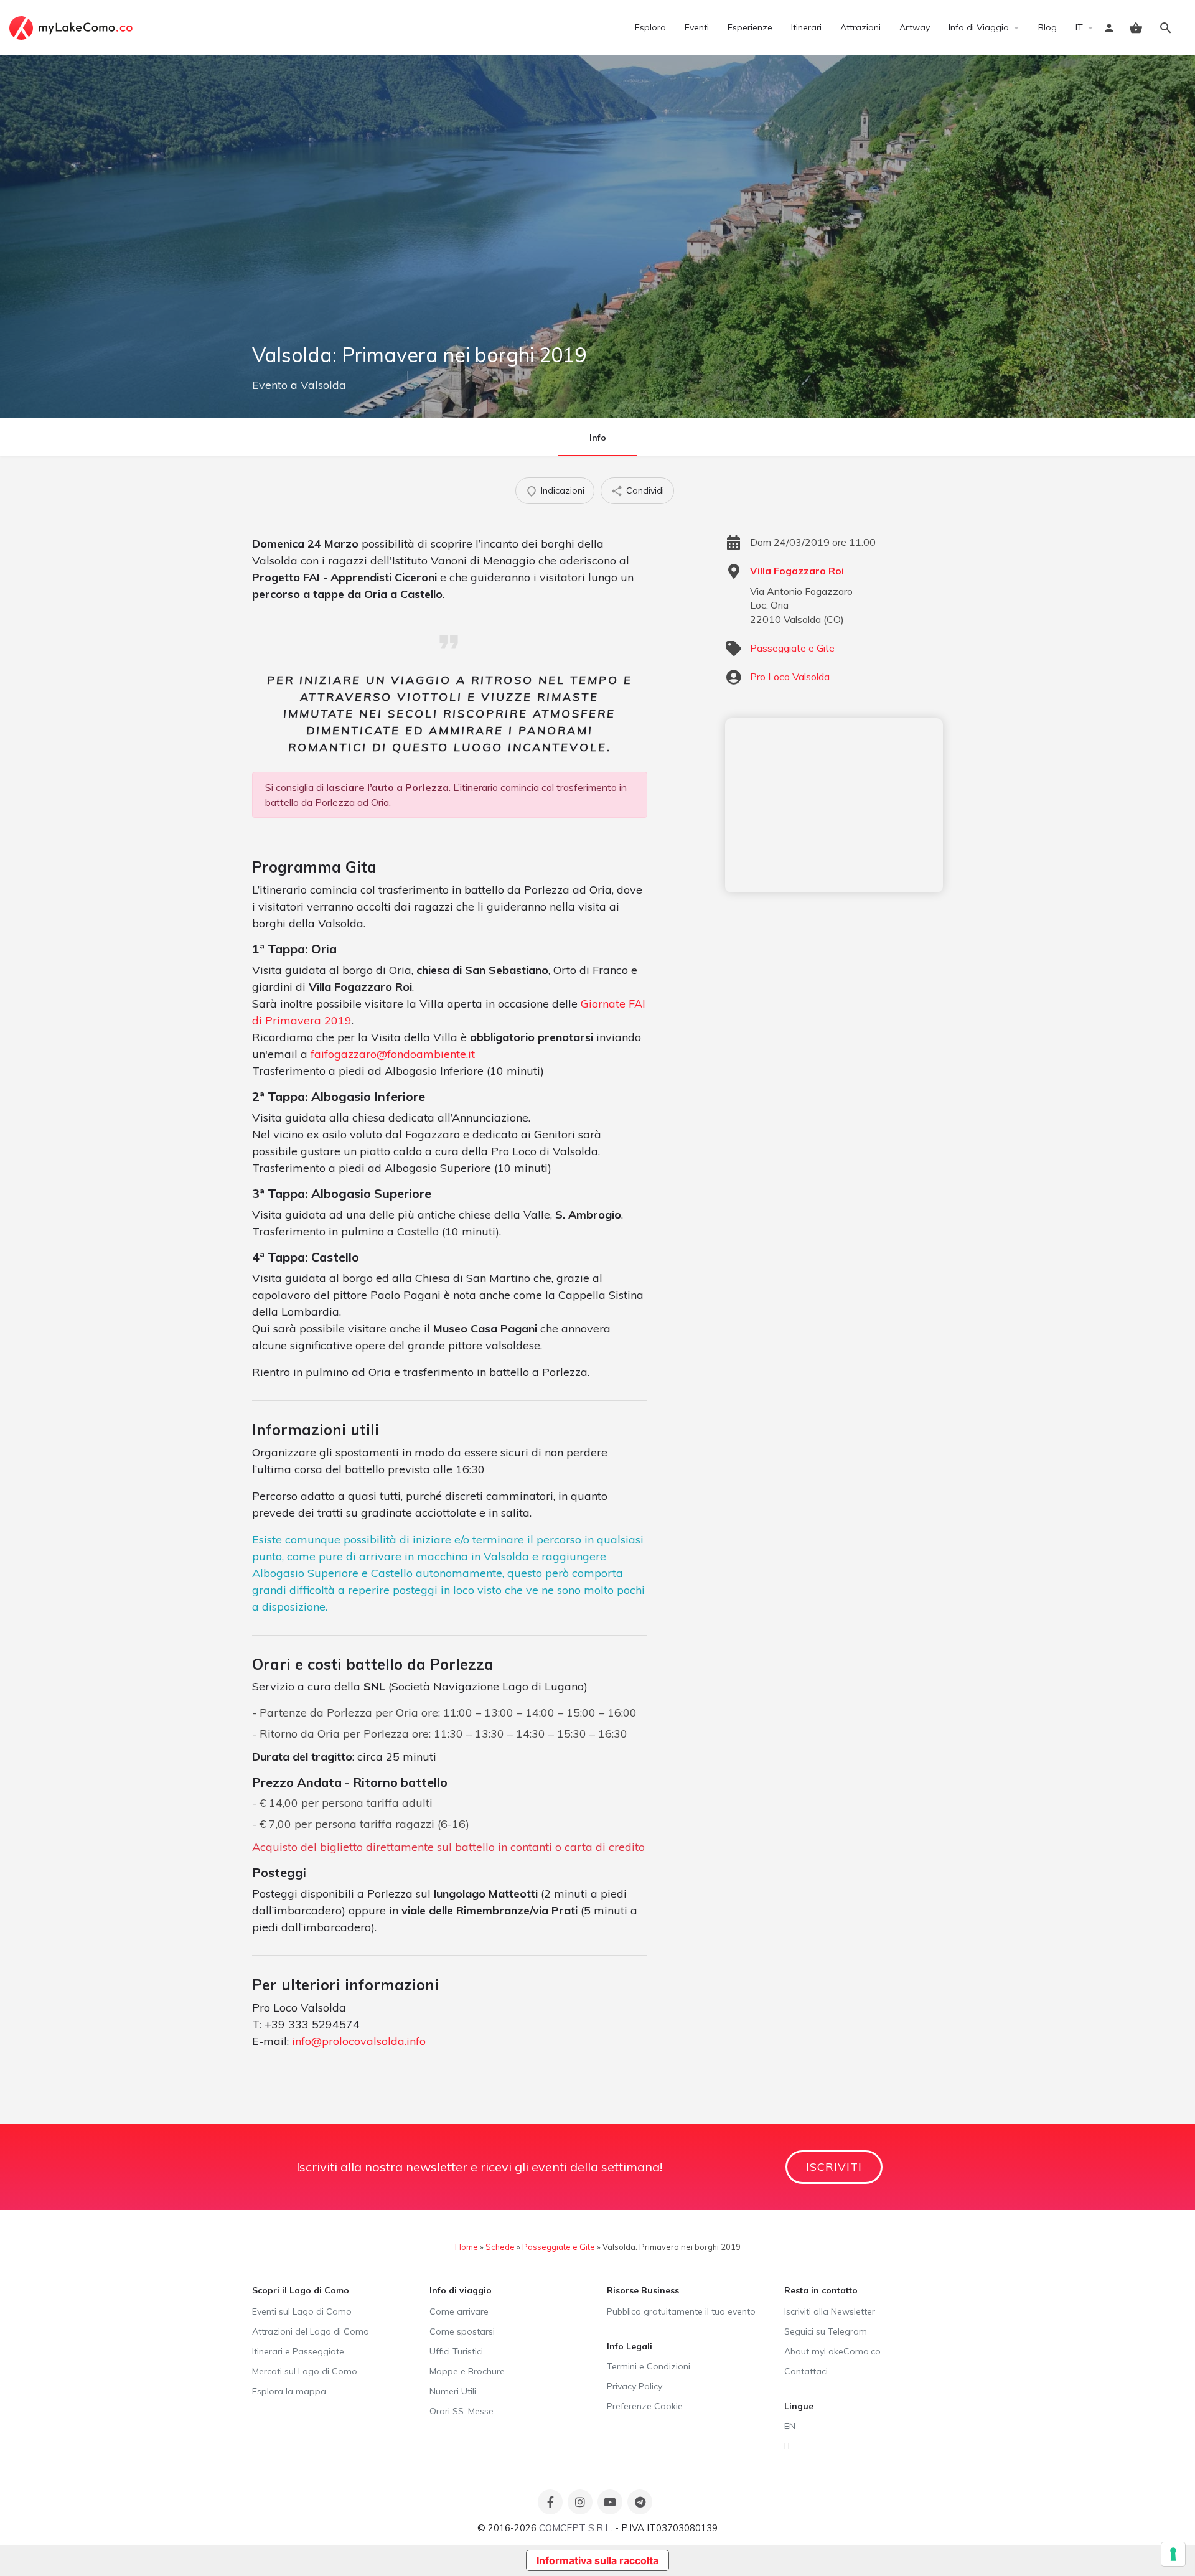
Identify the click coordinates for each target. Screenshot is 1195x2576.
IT (1079, 27)
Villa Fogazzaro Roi (797, 571)
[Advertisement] (834, 805)
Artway (915, 27)
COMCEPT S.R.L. (576, 2528)
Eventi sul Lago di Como (302, 2311)
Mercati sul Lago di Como (305, 2371)
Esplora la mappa (289, 2391)
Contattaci (806, 2371)
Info (598, 438)
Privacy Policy (635, 2386)
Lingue (799, 2406)
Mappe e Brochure (467, 2371)
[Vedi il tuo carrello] (1136, 28)
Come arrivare (459, 2311)
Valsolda (323, 385)
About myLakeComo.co (832, 2351)
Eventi (697, 27)
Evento (270, 385)
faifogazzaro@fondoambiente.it (393, 1054)
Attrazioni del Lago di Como (311, 2331)
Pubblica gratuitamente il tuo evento (681, 2311)
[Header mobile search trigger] (1166, 28)
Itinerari (806, 27)
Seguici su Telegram (826, 2331)
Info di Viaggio (979, 27)
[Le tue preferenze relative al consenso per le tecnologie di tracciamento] (1173, 2554)
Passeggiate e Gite (792, 648)
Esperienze (750, 27)
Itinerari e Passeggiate (298, 2351)
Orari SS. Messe (462, 2411)
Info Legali (630, 2346)
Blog (1047, 27)
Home (466, 2247)
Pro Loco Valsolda (790, 677)
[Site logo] (73, 27)
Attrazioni (860, 27)
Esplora (650, 27)
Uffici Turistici (456, 2351)
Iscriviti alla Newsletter (830, 2311)
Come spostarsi (462, 2331)
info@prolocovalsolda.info (359, 2041)
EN (790, 2426)
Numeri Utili (453, 2391)
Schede (500, 2247)
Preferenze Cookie (645, 2406)
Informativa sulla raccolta (597, 2560)
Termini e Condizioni (649, 2366)
